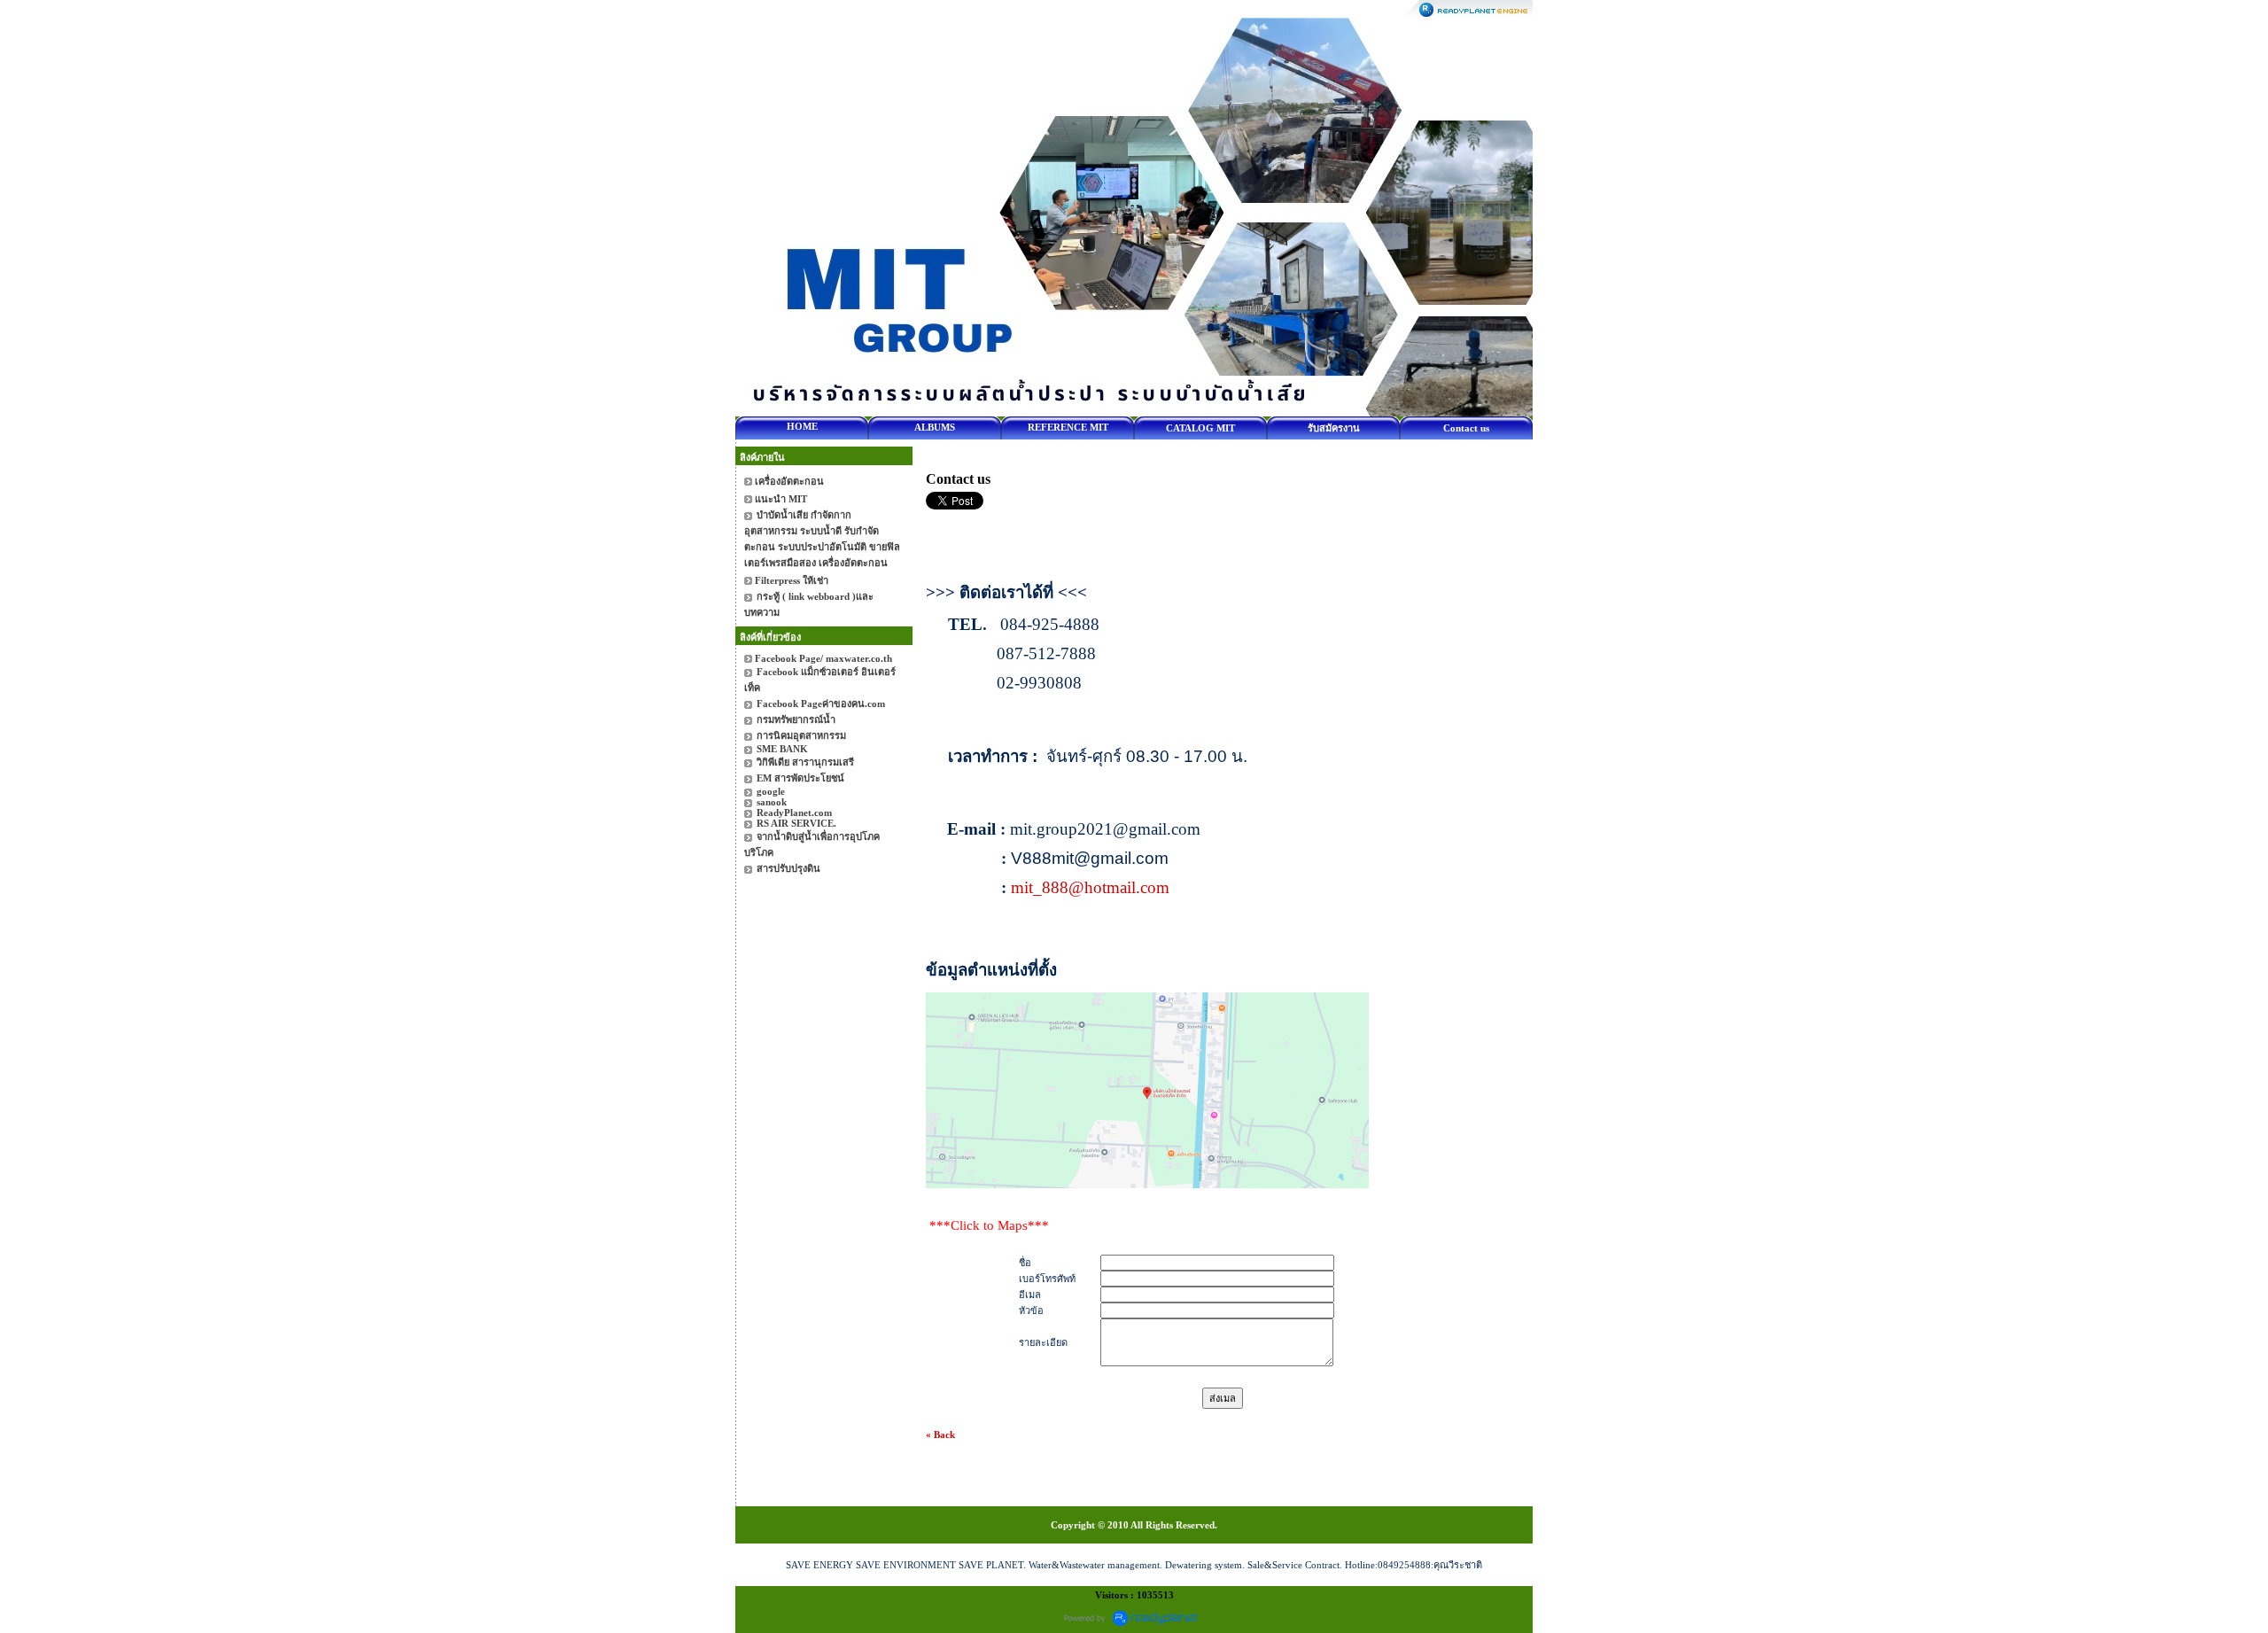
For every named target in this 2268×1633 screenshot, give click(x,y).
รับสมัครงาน (1334, 428)
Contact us (1466, 428)
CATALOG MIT (1200, 428)
